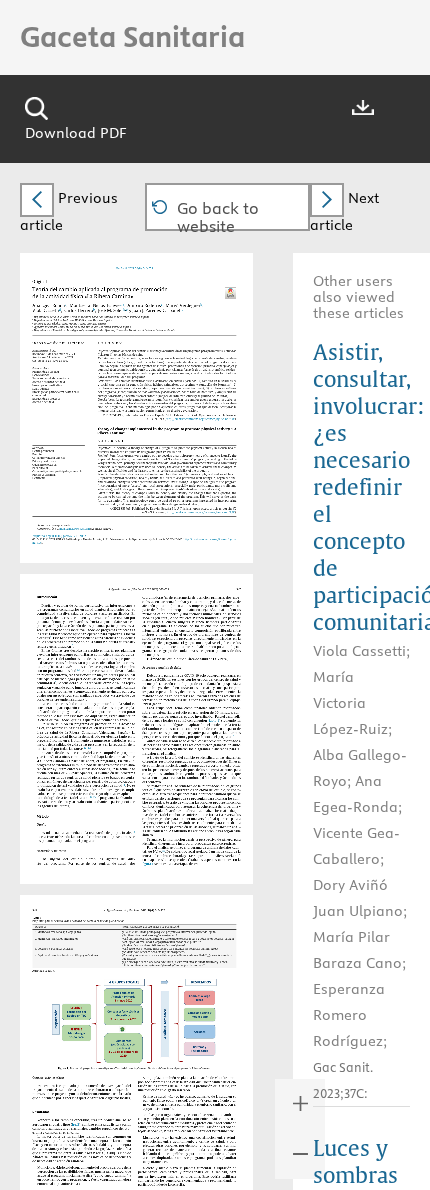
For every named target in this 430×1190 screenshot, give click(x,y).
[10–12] (88, 747)
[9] (130, 719)
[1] (52, 637)
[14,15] (94, 796)
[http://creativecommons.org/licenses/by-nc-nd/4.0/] (209, 418)
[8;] (79, 711)
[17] (154, 789)
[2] (74, 645)
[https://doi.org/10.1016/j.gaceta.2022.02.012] (57, 533)
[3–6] (79, 670)
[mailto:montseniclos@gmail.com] (73, 526)
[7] (57, 682)
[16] (134, 831)
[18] (164, 850)
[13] (124, 784)
